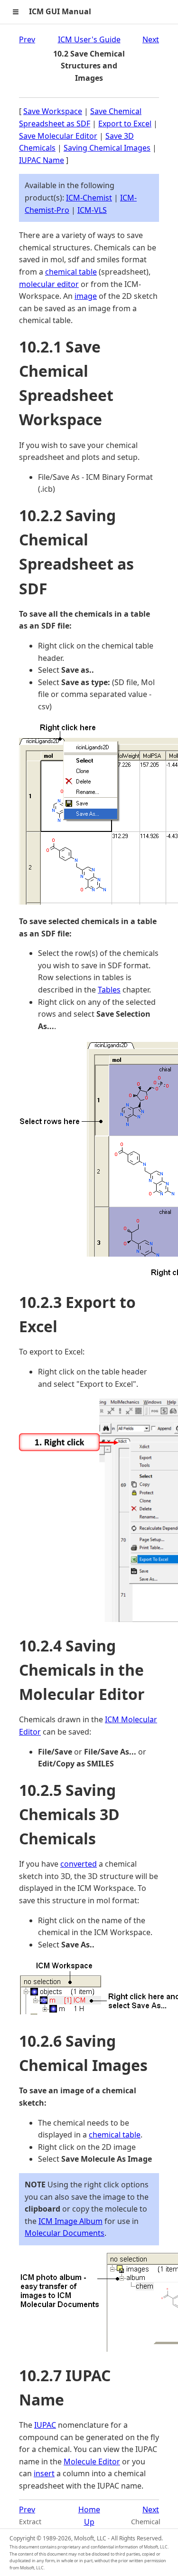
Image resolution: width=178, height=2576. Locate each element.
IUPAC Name (42, 160)
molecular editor (49, 284)
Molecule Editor (92, 2462)
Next (151, 39)
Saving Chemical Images (107, 148)
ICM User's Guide (89, 39)
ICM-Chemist (89, 198)
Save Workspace (53, 111)
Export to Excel (125, 124)
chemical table (71, 272)
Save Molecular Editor (58, 136)
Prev (27, 39)
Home (89, 2509)
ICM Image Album (70, 2221)
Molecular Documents (65, 2233)
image (86, 296)
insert (44, 2473)
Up (89, 2522)
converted (79, 1864)
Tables (109, 990)
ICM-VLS (92, 210)
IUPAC (45, 2425)
